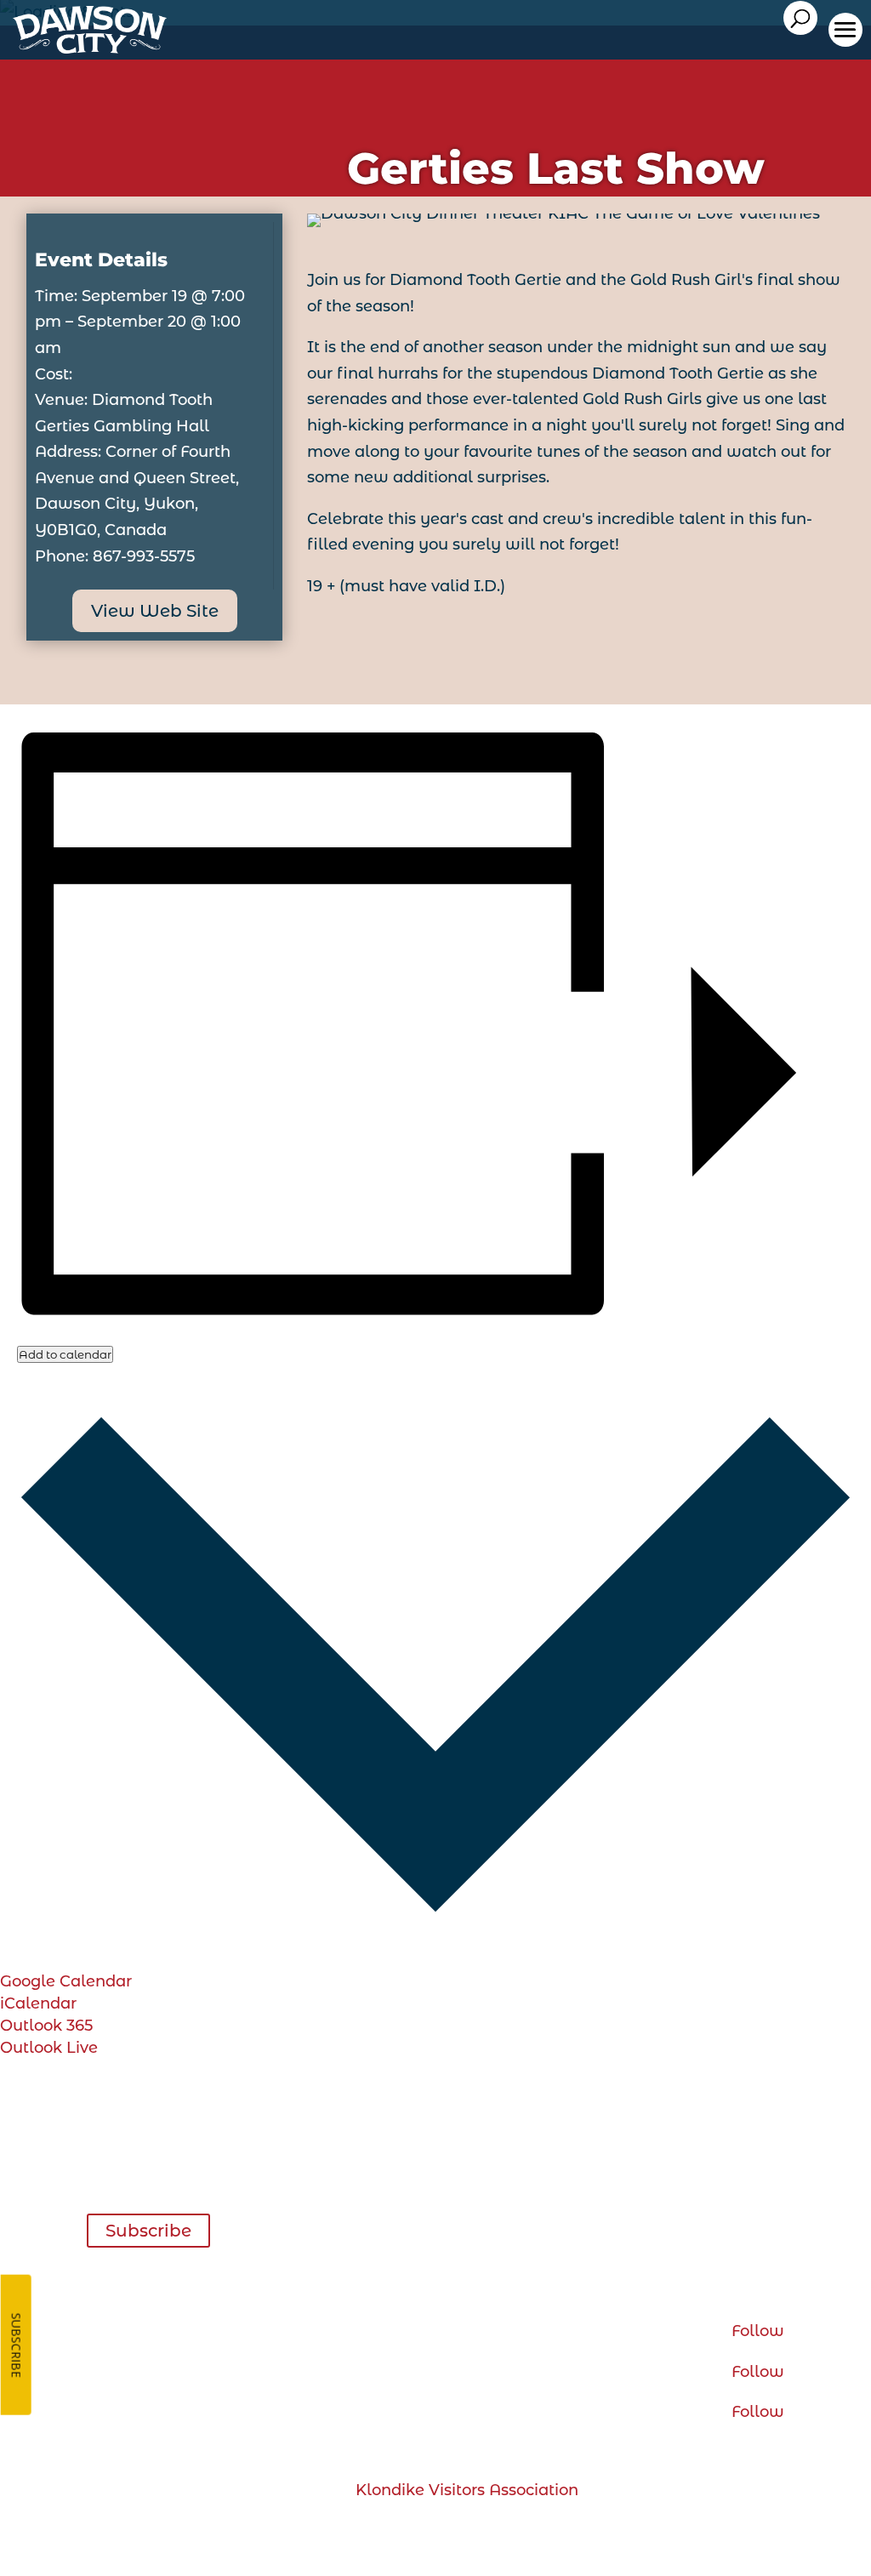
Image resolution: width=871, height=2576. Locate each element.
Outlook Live (49, 2048)
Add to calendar (65, 1354)
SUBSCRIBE (17, 2345)
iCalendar (38, 2003)
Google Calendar (66, 1981)
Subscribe (148, 2231)
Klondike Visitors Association (467, 2490)
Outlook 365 (46, 2026)
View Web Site (155, 611)
